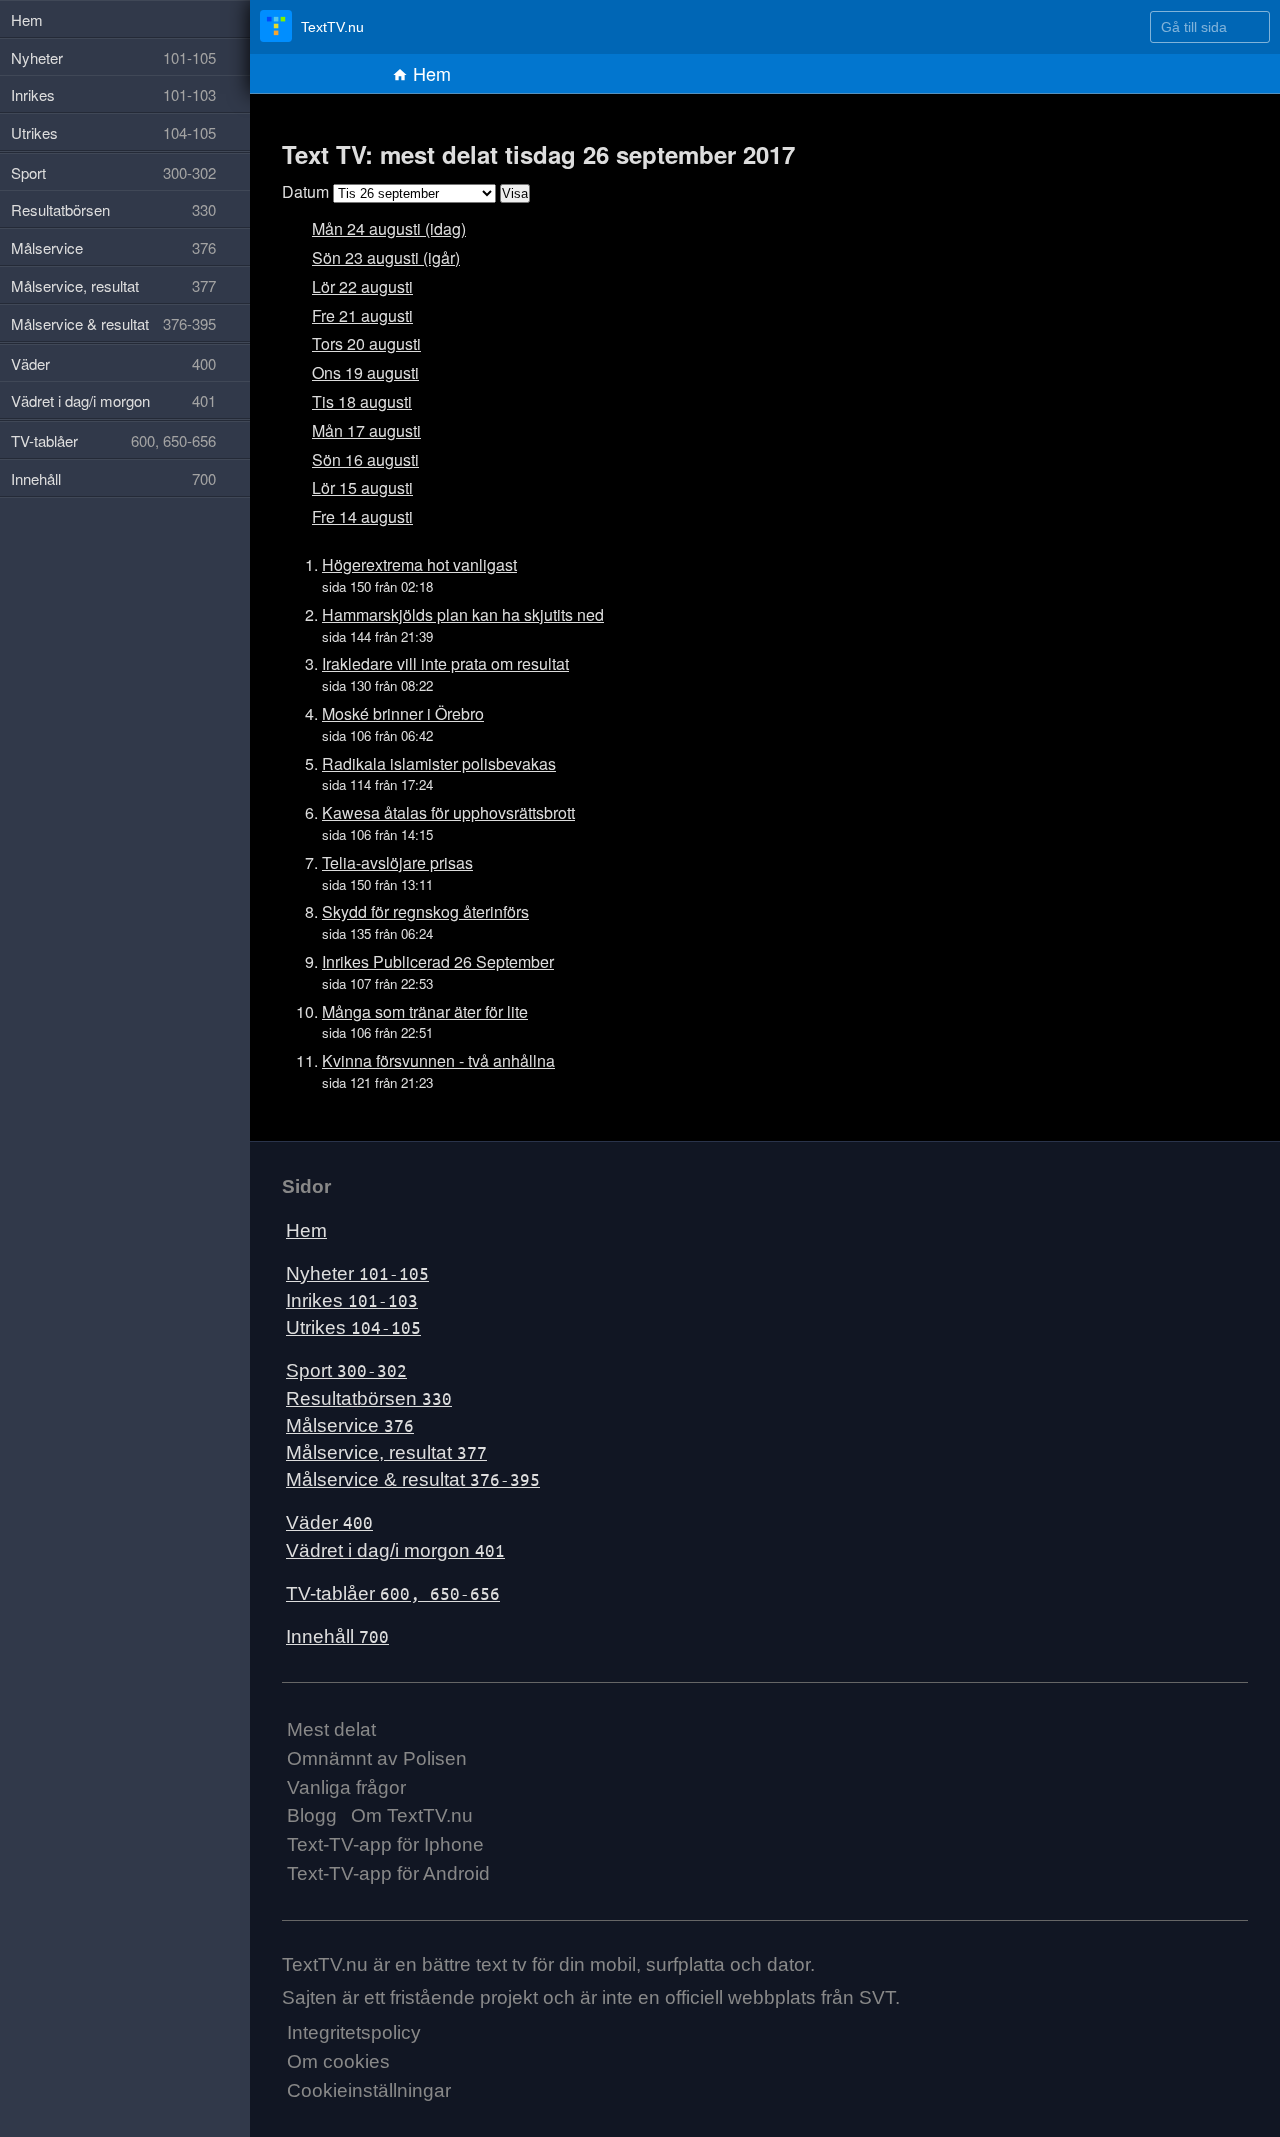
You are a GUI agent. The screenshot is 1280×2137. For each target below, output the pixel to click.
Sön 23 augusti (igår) (386, 257)
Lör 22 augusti (362, 286)
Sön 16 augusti (365, 459)
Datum (305, 191)
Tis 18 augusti (362, 401)
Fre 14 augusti (362, 516)
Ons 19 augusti (365, 372)
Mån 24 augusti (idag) (389, 228)
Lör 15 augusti (362, 487)
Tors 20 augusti (366, 343)
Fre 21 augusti (362, 315)
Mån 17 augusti (366, 430)
